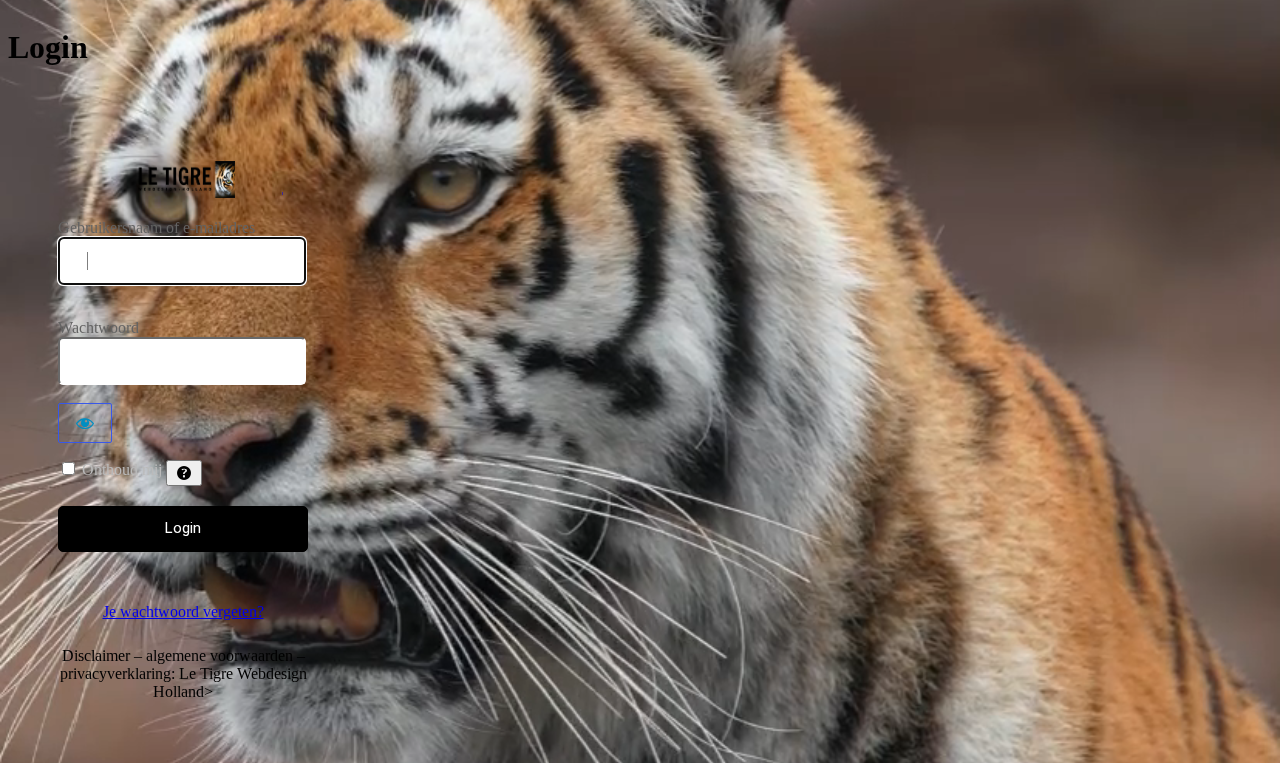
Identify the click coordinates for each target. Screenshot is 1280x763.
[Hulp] (184, 473)
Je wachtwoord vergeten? (183, 611)
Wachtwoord (98, 327)
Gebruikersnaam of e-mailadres (156, 227)
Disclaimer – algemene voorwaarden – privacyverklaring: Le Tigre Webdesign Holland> (183, 673)
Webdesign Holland (183, 179)
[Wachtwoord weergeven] (85, 423)
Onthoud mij (122, 469)
